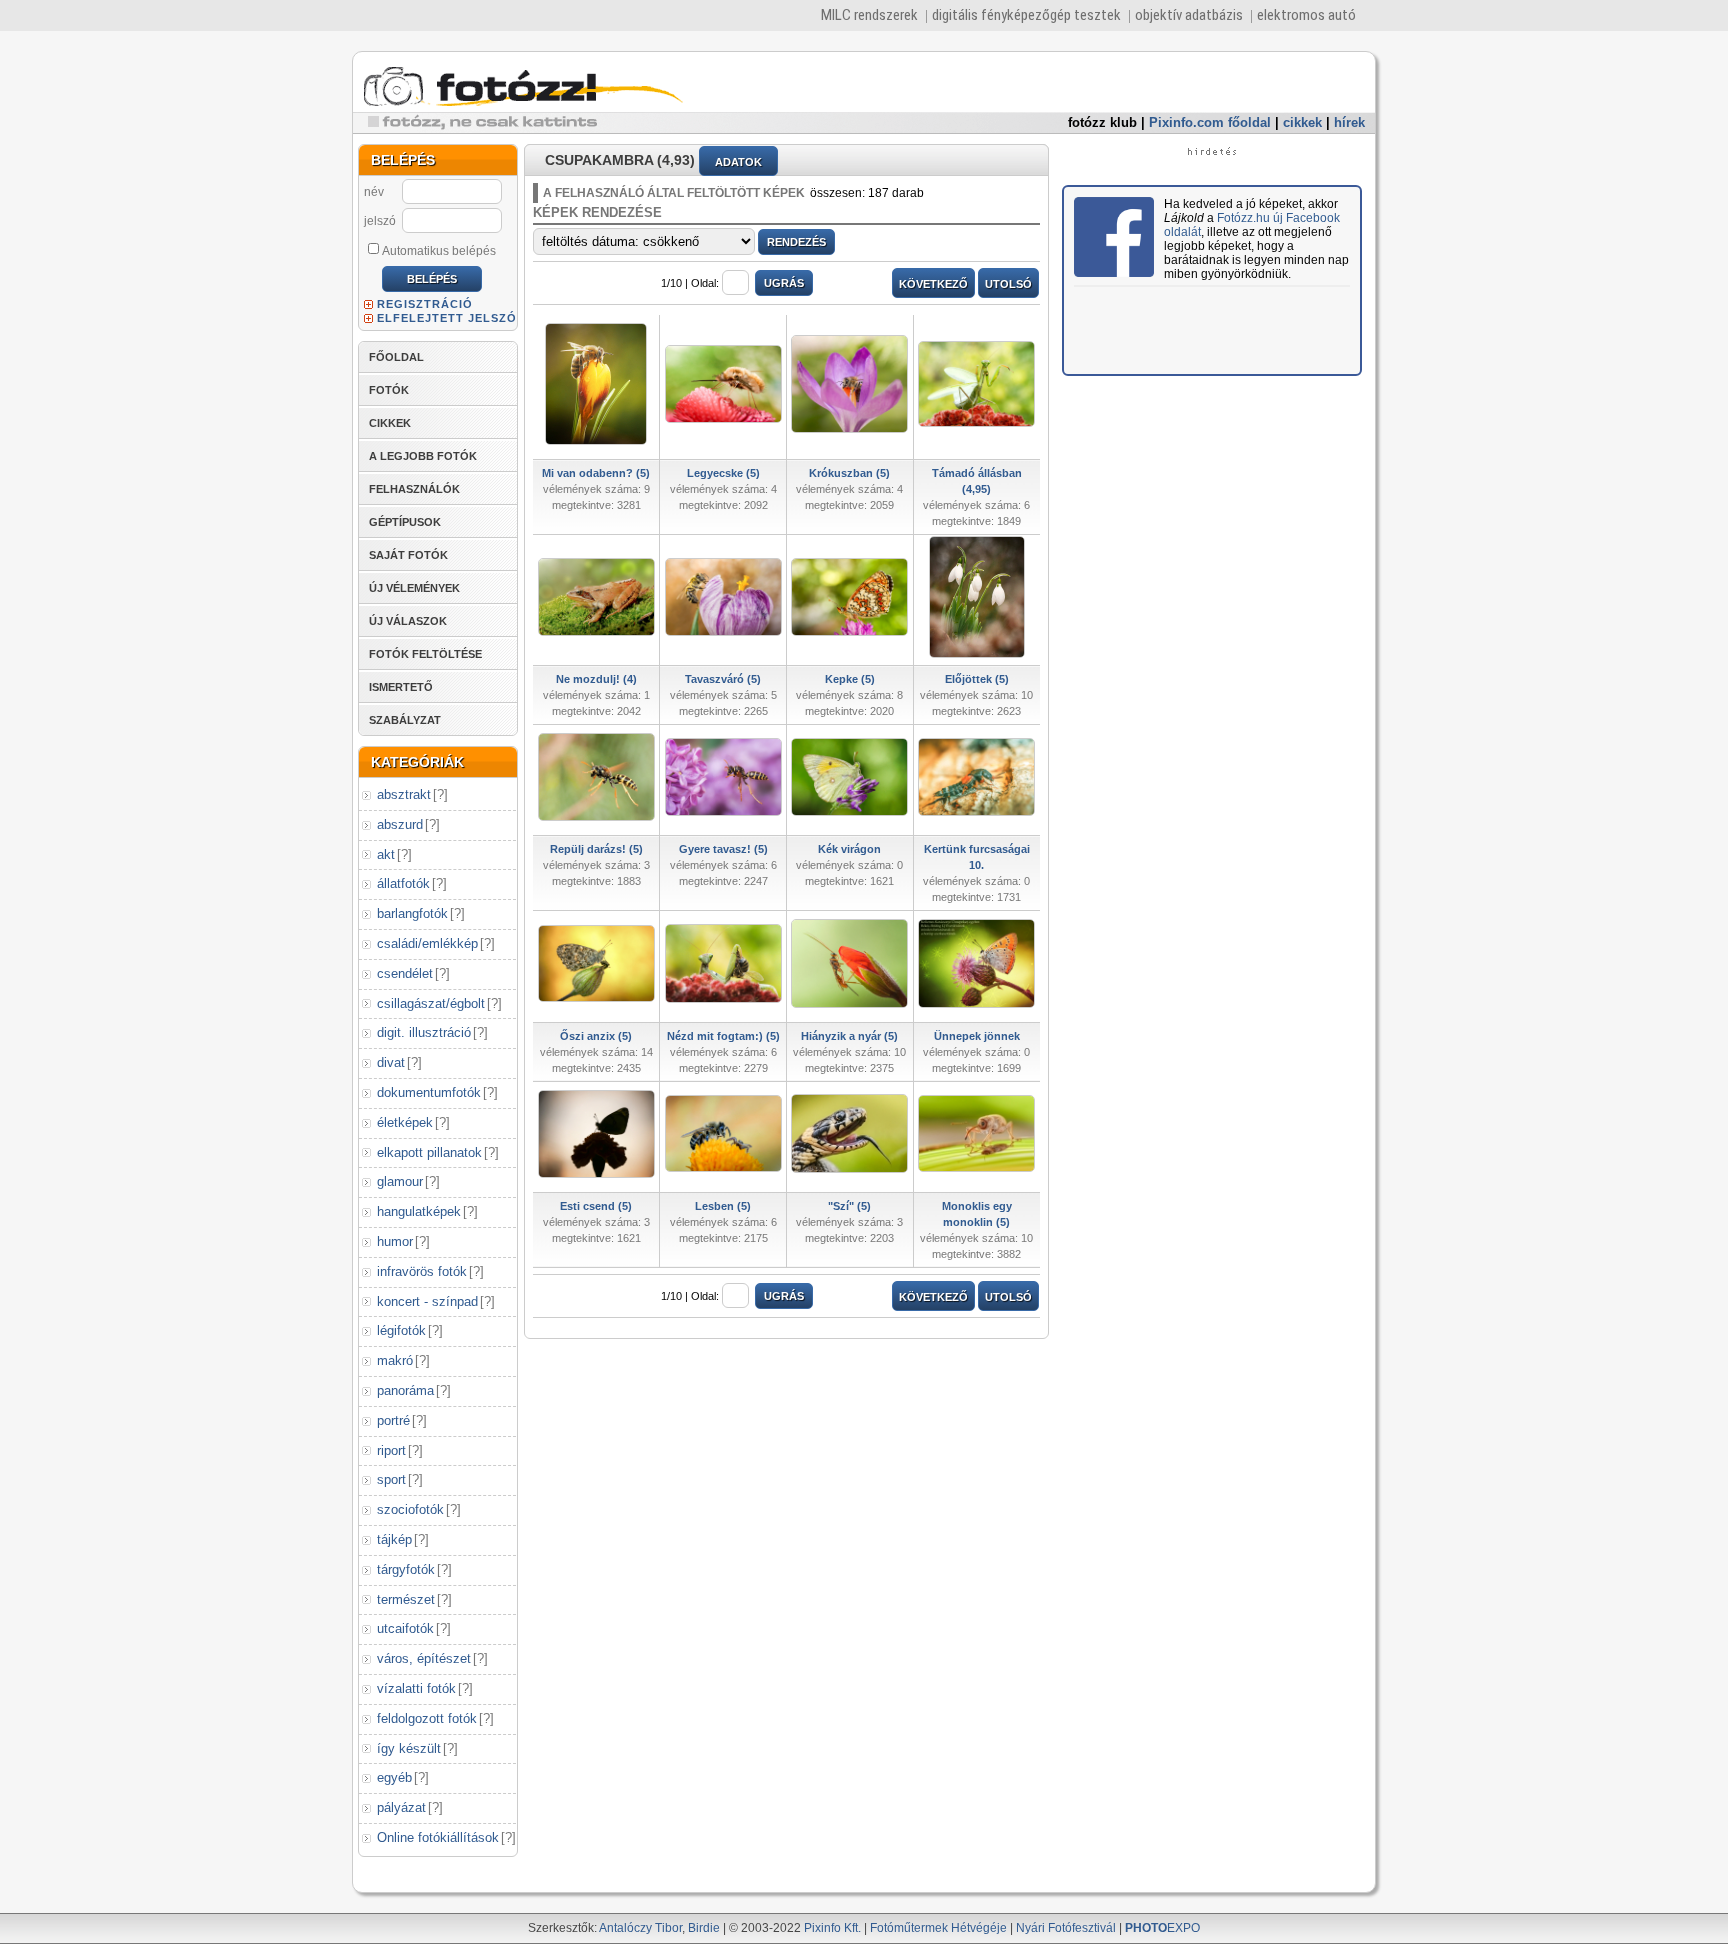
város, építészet (424, 1658)
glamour (400, 1181)
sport (391, 1479)
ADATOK (738, 162)
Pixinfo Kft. (832, 1928)
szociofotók (410, 1509)
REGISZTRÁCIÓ (425, 304)
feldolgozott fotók (427, 1718)
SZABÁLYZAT (405, 720)
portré (393, 1420)
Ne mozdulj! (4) (596, 679)
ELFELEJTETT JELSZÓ (447, 318)
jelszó (380, 221)
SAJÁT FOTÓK (408, 555)
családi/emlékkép (427, 943)
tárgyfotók (406, 1569)
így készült (409, 1748)
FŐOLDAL (396, 357)
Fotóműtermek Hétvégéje (938, 1928)
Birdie (704, 1928)
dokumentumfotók (429, 1092)
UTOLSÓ (1008, 284)
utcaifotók (405, 1628)
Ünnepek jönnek (977, 1036)
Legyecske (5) (723, 473)
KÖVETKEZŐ (933, 284)
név (374, 192)
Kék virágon (849, 849)
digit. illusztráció (424, 1032)
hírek (1349, 122)
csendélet (405, 973)
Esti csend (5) (596, 1206)
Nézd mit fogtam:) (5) (723, 1036)
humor (395, 1241)
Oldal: (705, 283)
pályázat (401, 1807)
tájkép (394, 1539)
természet (406, 1599)
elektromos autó (1306, 15)
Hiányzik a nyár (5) (849, 1036)
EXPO (1162, 1928)
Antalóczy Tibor (640, 1928)
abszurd (400, 824)
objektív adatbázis (1189, 15)
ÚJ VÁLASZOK (408, 621)
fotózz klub (1102, 122)
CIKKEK (390, 423)
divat (391, 1062)
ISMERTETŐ (401, 687)
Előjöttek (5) (977, 679)
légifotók (401, 1330)
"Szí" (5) (849, 1206)
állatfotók (403, 883)
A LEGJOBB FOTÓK (423, 456)
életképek (405, 1122)
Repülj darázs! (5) (596, 849)
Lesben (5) (723, 1206)
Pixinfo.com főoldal (1210, 122)
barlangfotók (412, 913)
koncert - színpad (427, 1301)
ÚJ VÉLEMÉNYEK (414, 588)
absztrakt (404, 794)
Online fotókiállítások (438, 1837)
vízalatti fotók (416, 1688)
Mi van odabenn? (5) (596, 473)
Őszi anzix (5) (596, 1036)
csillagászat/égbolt (431, 1003)
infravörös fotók (422, 1271)
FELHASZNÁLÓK (414, 489)
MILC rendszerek (869, 15)
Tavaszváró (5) (723, 679)
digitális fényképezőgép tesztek (1026, 15)
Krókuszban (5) (849, 473)
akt (386, 854)
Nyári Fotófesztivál (1066, 1928)
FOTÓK (389, 390)
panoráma (405, 1390)
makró (395, 1360)
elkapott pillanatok (429, 1152)
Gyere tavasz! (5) (723, 849)
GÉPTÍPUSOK (405, 522)
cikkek (1302, 122)
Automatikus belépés (439, 251)
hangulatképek (419, 1211)
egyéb (394, 1777)
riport (391, 1450)
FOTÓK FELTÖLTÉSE (425, 654)
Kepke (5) (850, 679)
